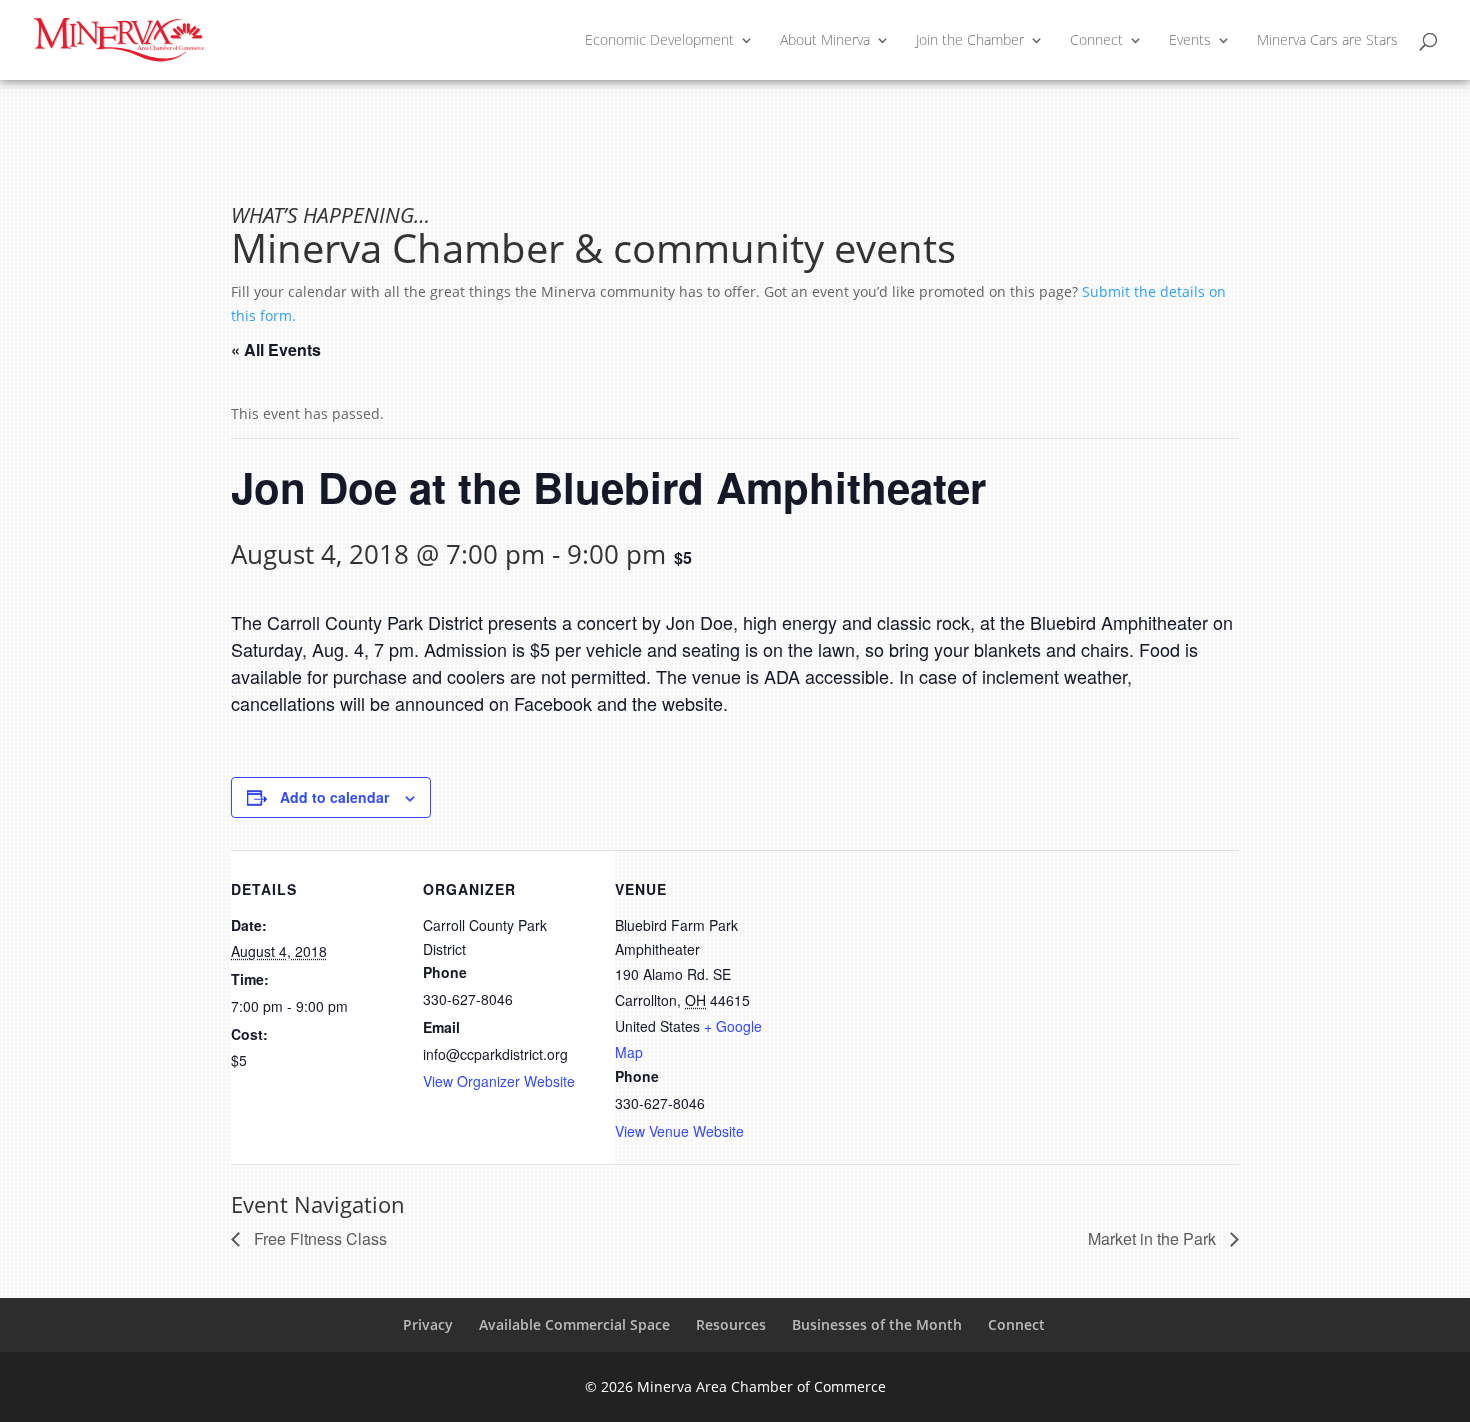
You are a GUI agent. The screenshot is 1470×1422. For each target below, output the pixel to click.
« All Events (276, 349)
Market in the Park (1154, 1238)
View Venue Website (679, 1131)
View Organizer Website (499, 1081)
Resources (731, 1324)
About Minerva (825, 41)
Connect (1096, 41)
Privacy (428, 1324)
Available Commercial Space (574, 1324)
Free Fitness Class (318, 1238)
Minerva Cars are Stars (1327, 41)
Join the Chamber (970, 41)
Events (1190, 41)
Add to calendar (334, 797)
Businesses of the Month (877, 1324)
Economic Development (659, 41)
